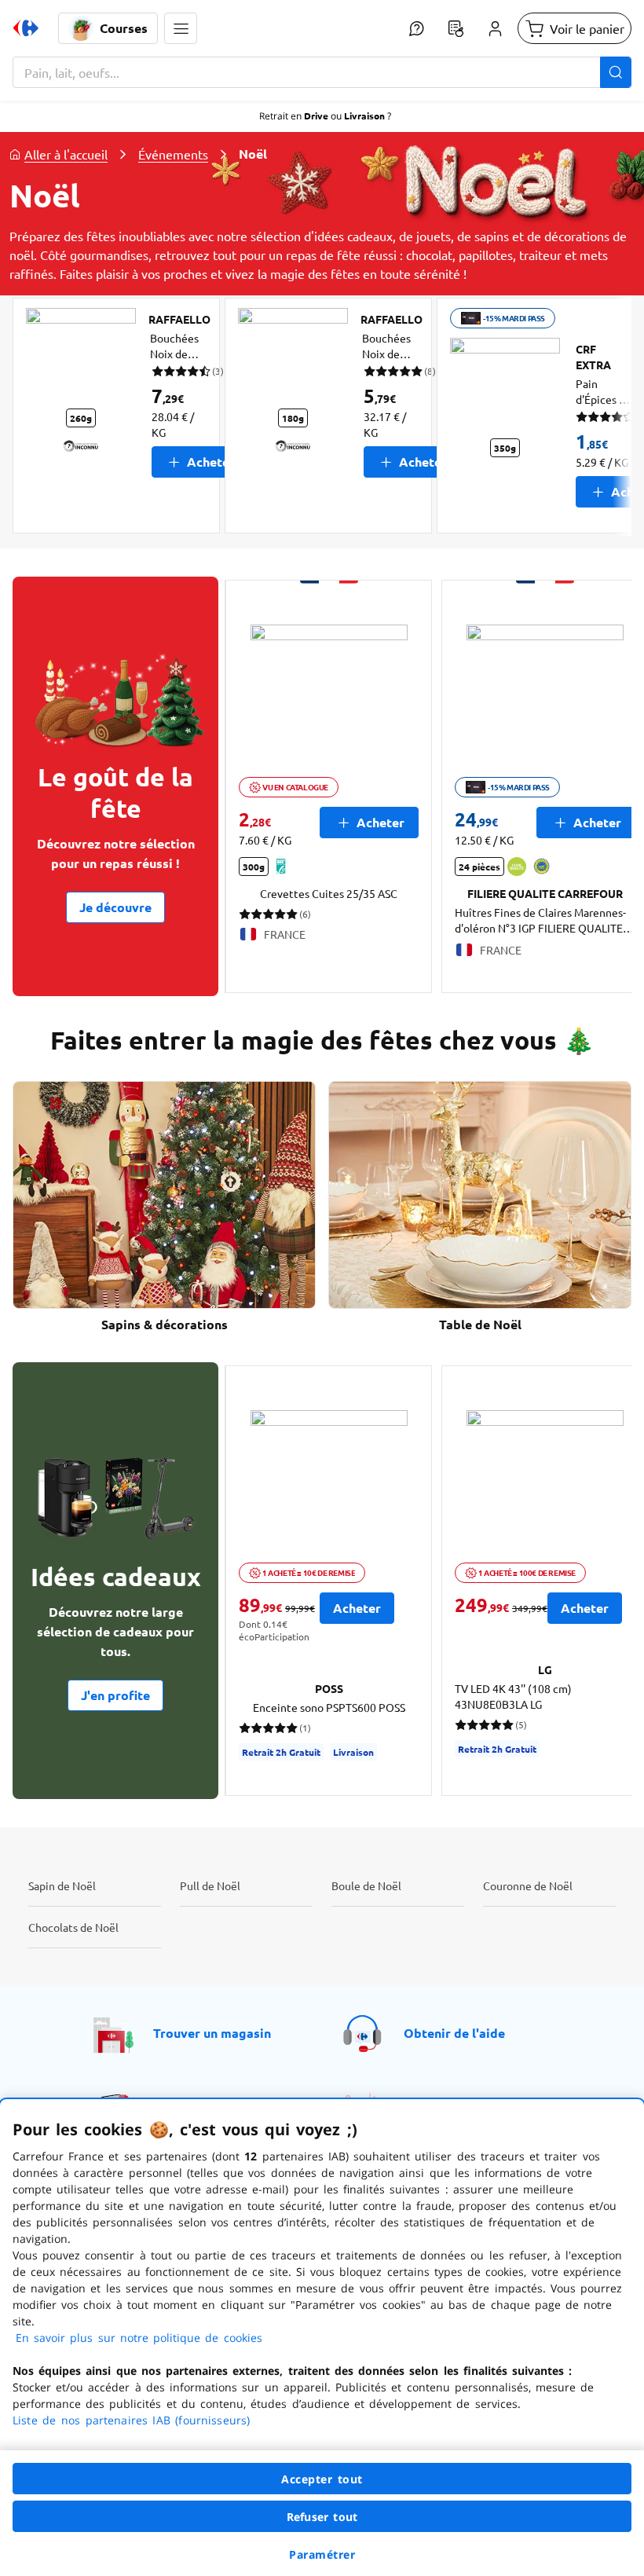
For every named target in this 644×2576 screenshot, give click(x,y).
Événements (173, 154)
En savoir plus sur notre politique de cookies (139, 2338)
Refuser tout (322, 2517)
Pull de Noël (210, 1885)
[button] (181, 28)
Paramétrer (322, 2554)
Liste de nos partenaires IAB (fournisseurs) (131, 2420)
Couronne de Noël (528, 1885)
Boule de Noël (366, 1885)
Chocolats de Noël (73, 1927)
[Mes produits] (456, 28)
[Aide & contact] (416, 28)
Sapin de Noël (62, 1885)
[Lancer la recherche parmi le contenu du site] (616, 72)
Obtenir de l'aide (454, 2033)
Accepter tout (322, 2479)
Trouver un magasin (212, 2033)
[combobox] (322, 72)
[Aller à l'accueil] (26, 28)
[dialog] (322, 2338)
